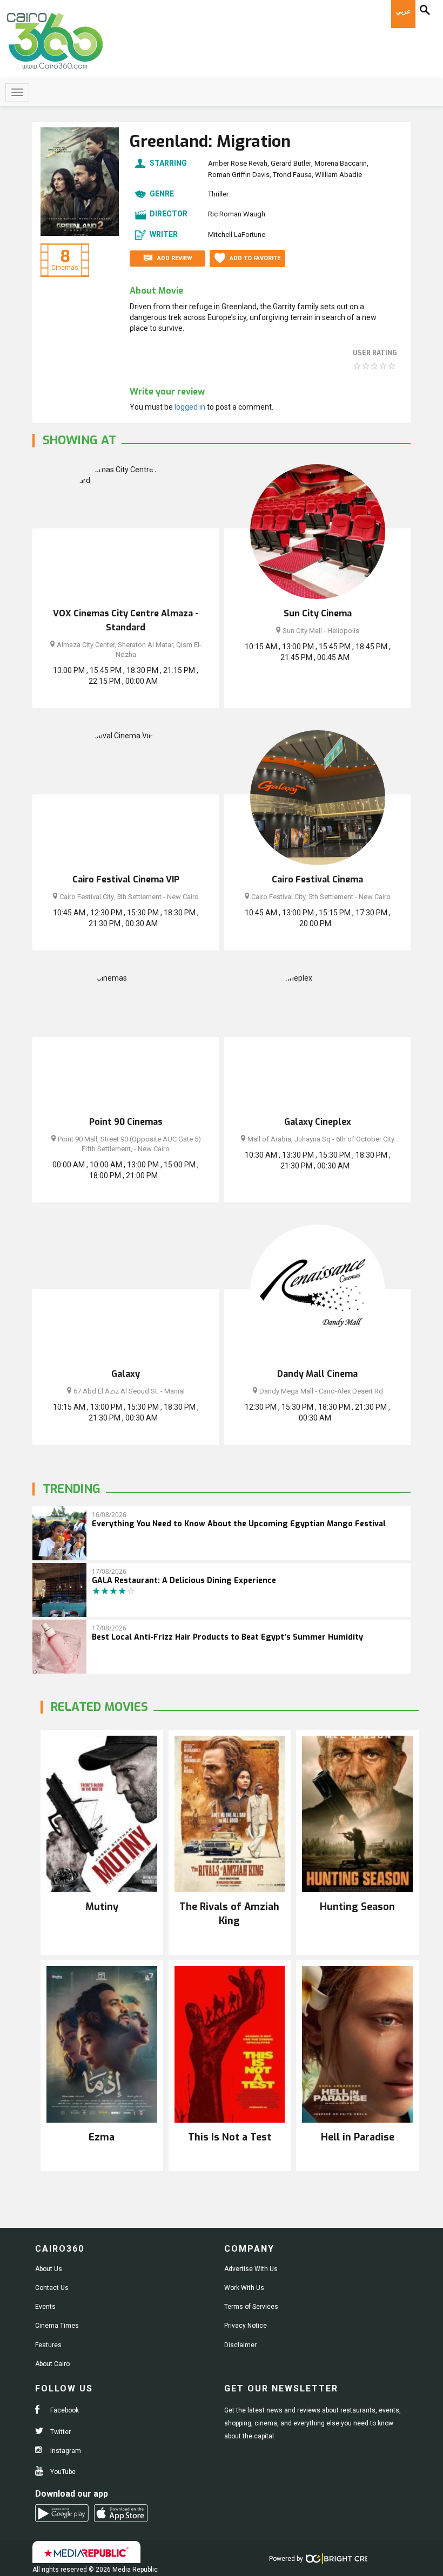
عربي (403, 11)
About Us (49, 2269)
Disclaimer (240, 2345)
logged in (190, 407)
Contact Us (52, 2288)
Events (45, 2307)
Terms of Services (251, 2307)
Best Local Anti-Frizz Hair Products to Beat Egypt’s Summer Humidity (227, 1637)
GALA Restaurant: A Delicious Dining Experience (184, 1581)
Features (48, 2345)
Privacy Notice (246, 2326)
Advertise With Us (251, 2269)
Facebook (64, 2410)
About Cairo (52, 2364)
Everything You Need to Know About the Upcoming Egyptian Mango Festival (239, 1524)
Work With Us (244, 2288)
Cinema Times (57, 2326)
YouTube (62, 2472)
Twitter (60, 2432)
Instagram (65, 2451)
